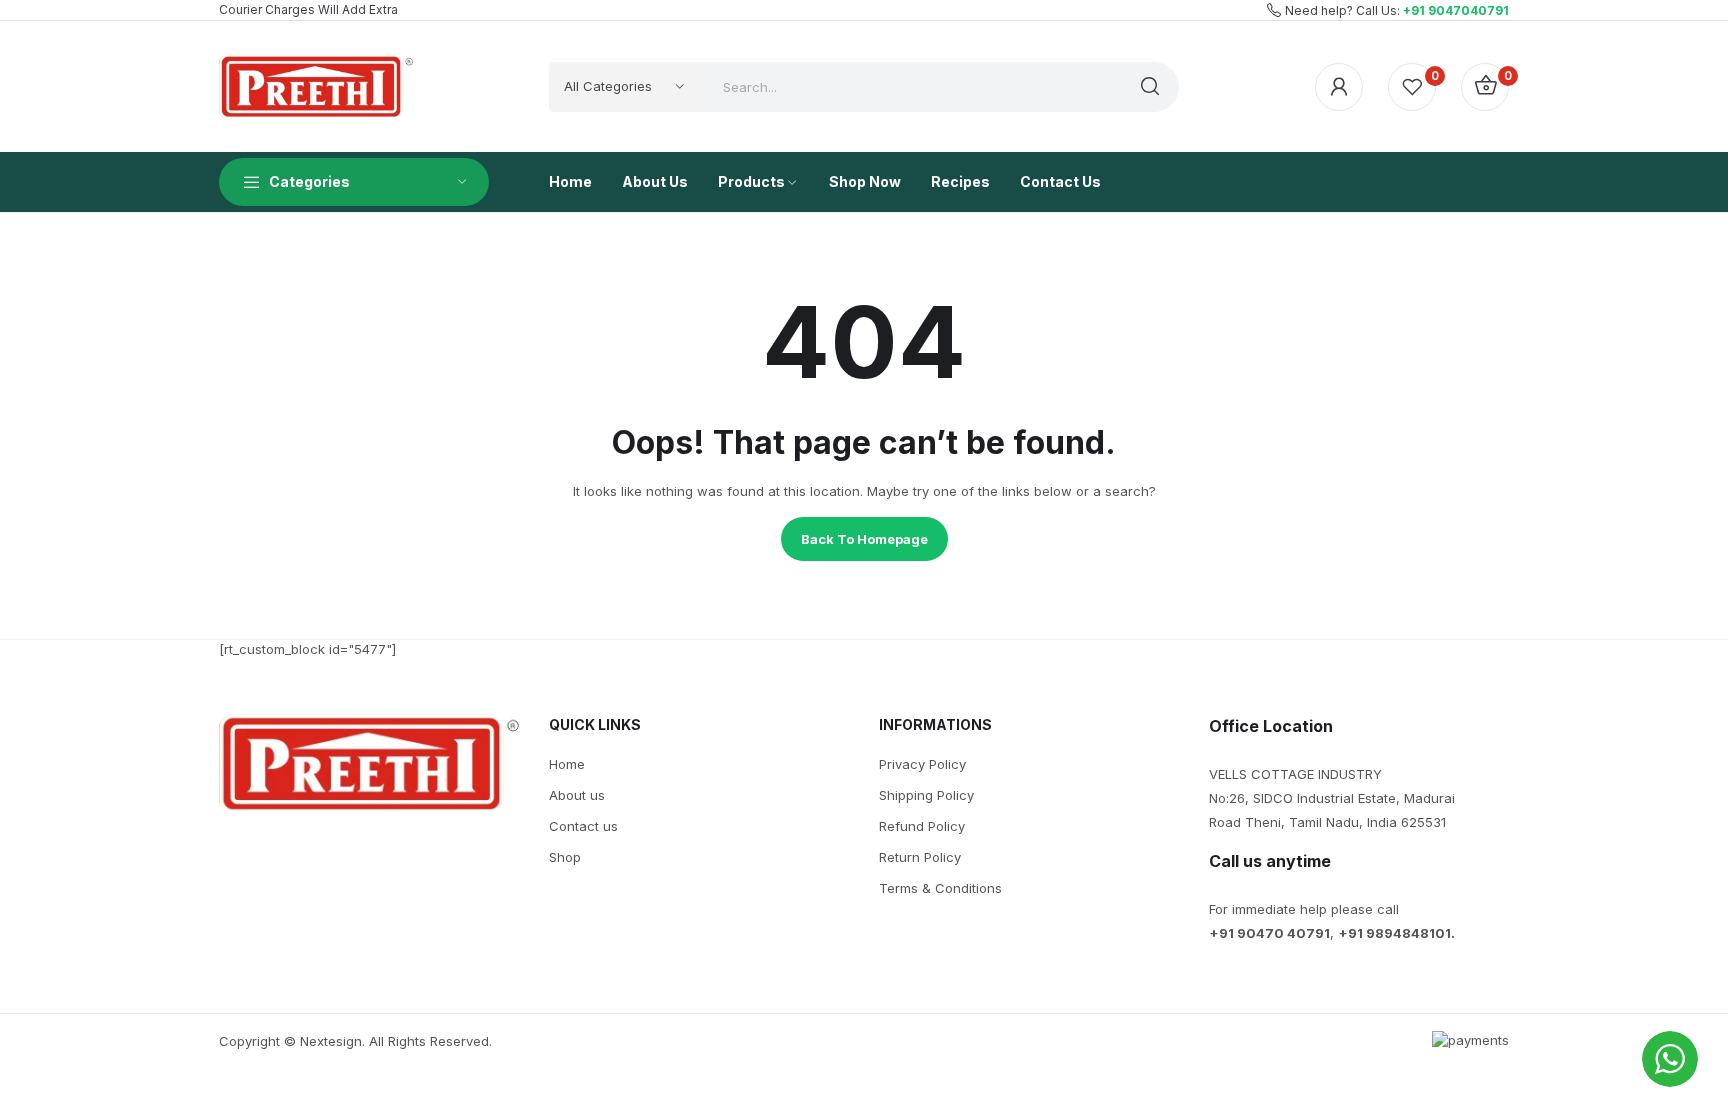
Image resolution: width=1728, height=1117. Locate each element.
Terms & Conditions (940, 888)
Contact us (583, 826)
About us (577, 795)
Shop (565, 857)
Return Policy (920, 857)
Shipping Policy (926, 795)
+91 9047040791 (1456, 10)
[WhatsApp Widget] (1670, 1059)
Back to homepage (864, 539)
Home (567, 764)
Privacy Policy (922, 764)
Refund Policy (922, 826)
